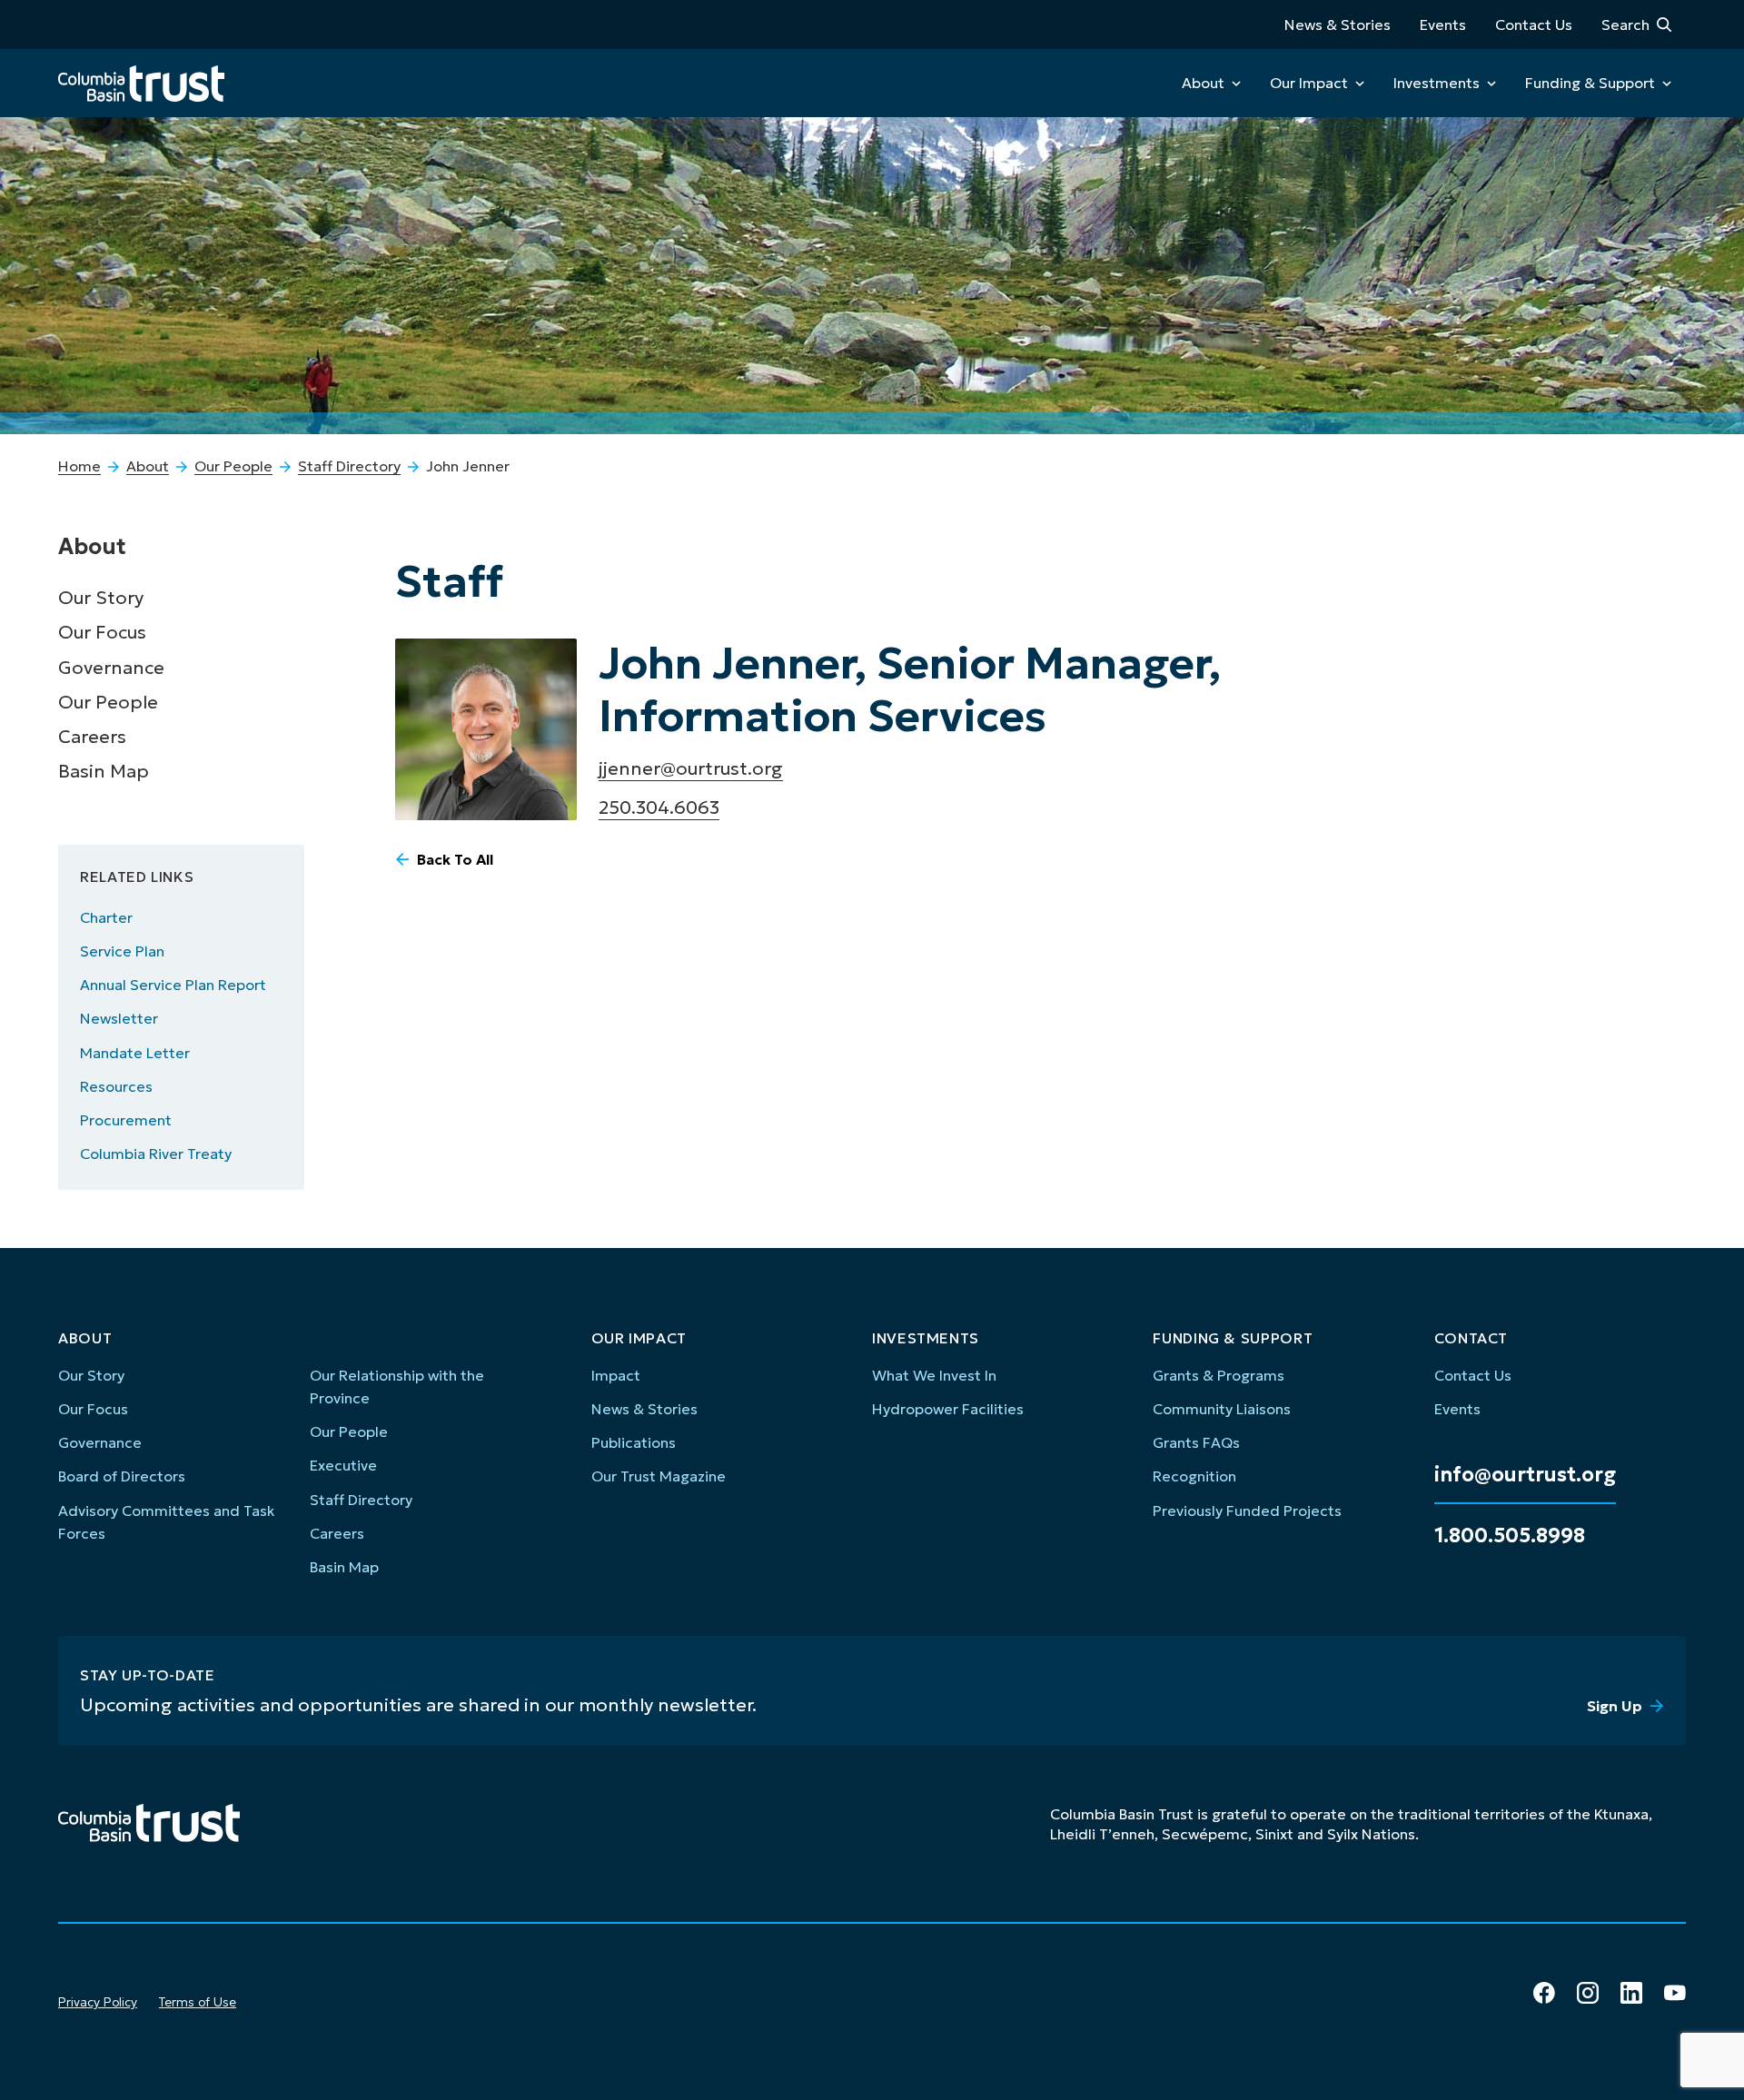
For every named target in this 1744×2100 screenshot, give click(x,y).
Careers (92, 737)
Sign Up (1615, 1706)
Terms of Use (198, 2002)
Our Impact (1309, 83)
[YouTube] (1675, 1993)
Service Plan (122, 951)
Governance (111, 668)
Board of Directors (122, 1476)
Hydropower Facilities (948, 1409)
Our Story (101, 598)
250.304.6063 (659, 807)
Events (1443, 25)
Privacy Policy (98, 2002)
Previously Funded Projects (1247, 1511)
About (1203, 83)
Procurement (126, 1120)
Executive (343, 1465)
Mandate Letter (135, 1053)
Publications (634, 1442)
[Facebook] (1544, 1993)
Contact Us (1534, 25)
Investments (1437, 83)
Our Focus (102, 632)
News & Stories (1338, 25)
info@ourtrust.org (1525, 1475)
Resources (116, 1086)
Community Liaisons (1222, 1409)
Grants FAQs (1196, 1442)
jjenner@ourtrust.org (691, 768)
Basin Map (104, 771)
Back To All (455, 859)
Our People (233, 466)
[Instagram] (1588, 1993)
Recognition (1194, 1476)
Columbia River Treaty (156, 1154)
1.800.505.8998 (1510, 1536)
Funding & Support (1590, 83)
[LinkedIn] (1631, 1993)
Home (79, 466)
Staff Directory (349, 466)
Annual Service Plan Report (173, 985)
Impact (616, 1375)
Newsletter (119, 1018)
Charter (106, 917)
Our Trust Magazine (659, 1476)
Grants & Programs (1219, 1375)
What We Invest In (934, 1375)
